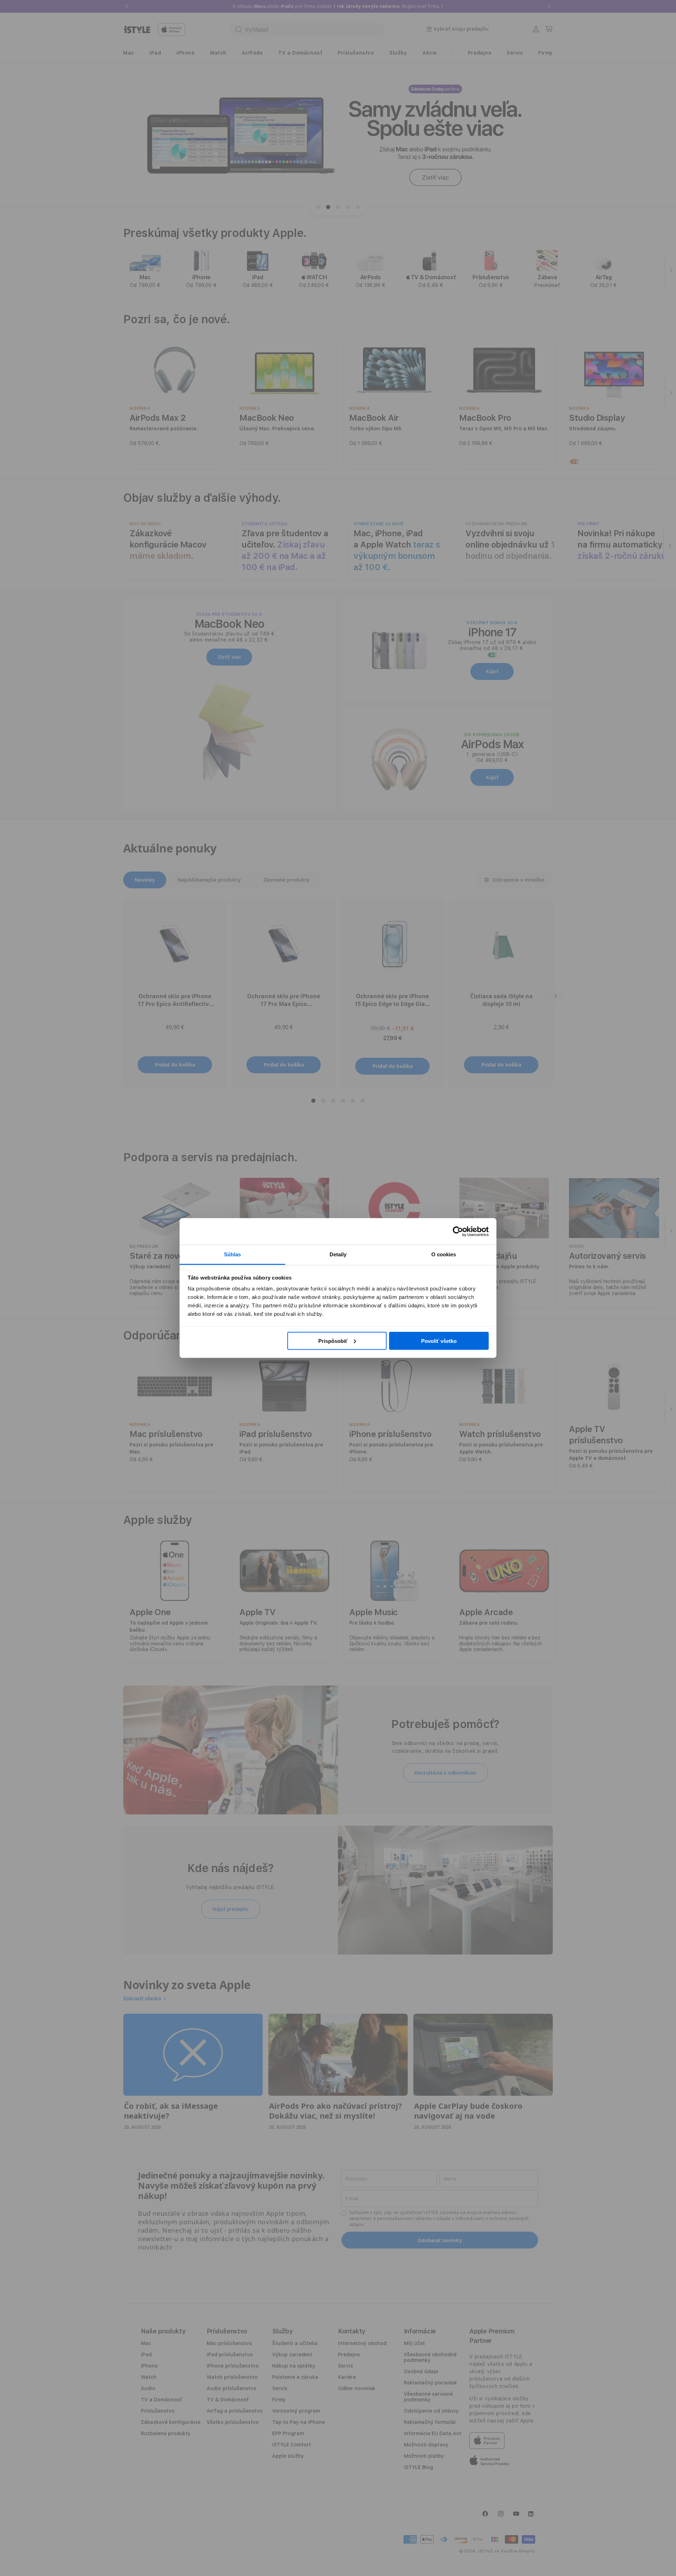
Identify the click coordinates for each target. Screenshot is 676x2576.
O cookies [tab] (444, 1254)
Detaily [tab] (338, 1254)
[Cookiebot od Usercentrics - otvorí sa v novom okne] (458, 1231)
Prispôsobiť (333, 1341)
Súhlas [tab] (233, 1254)
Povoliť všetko (439, 1341)
